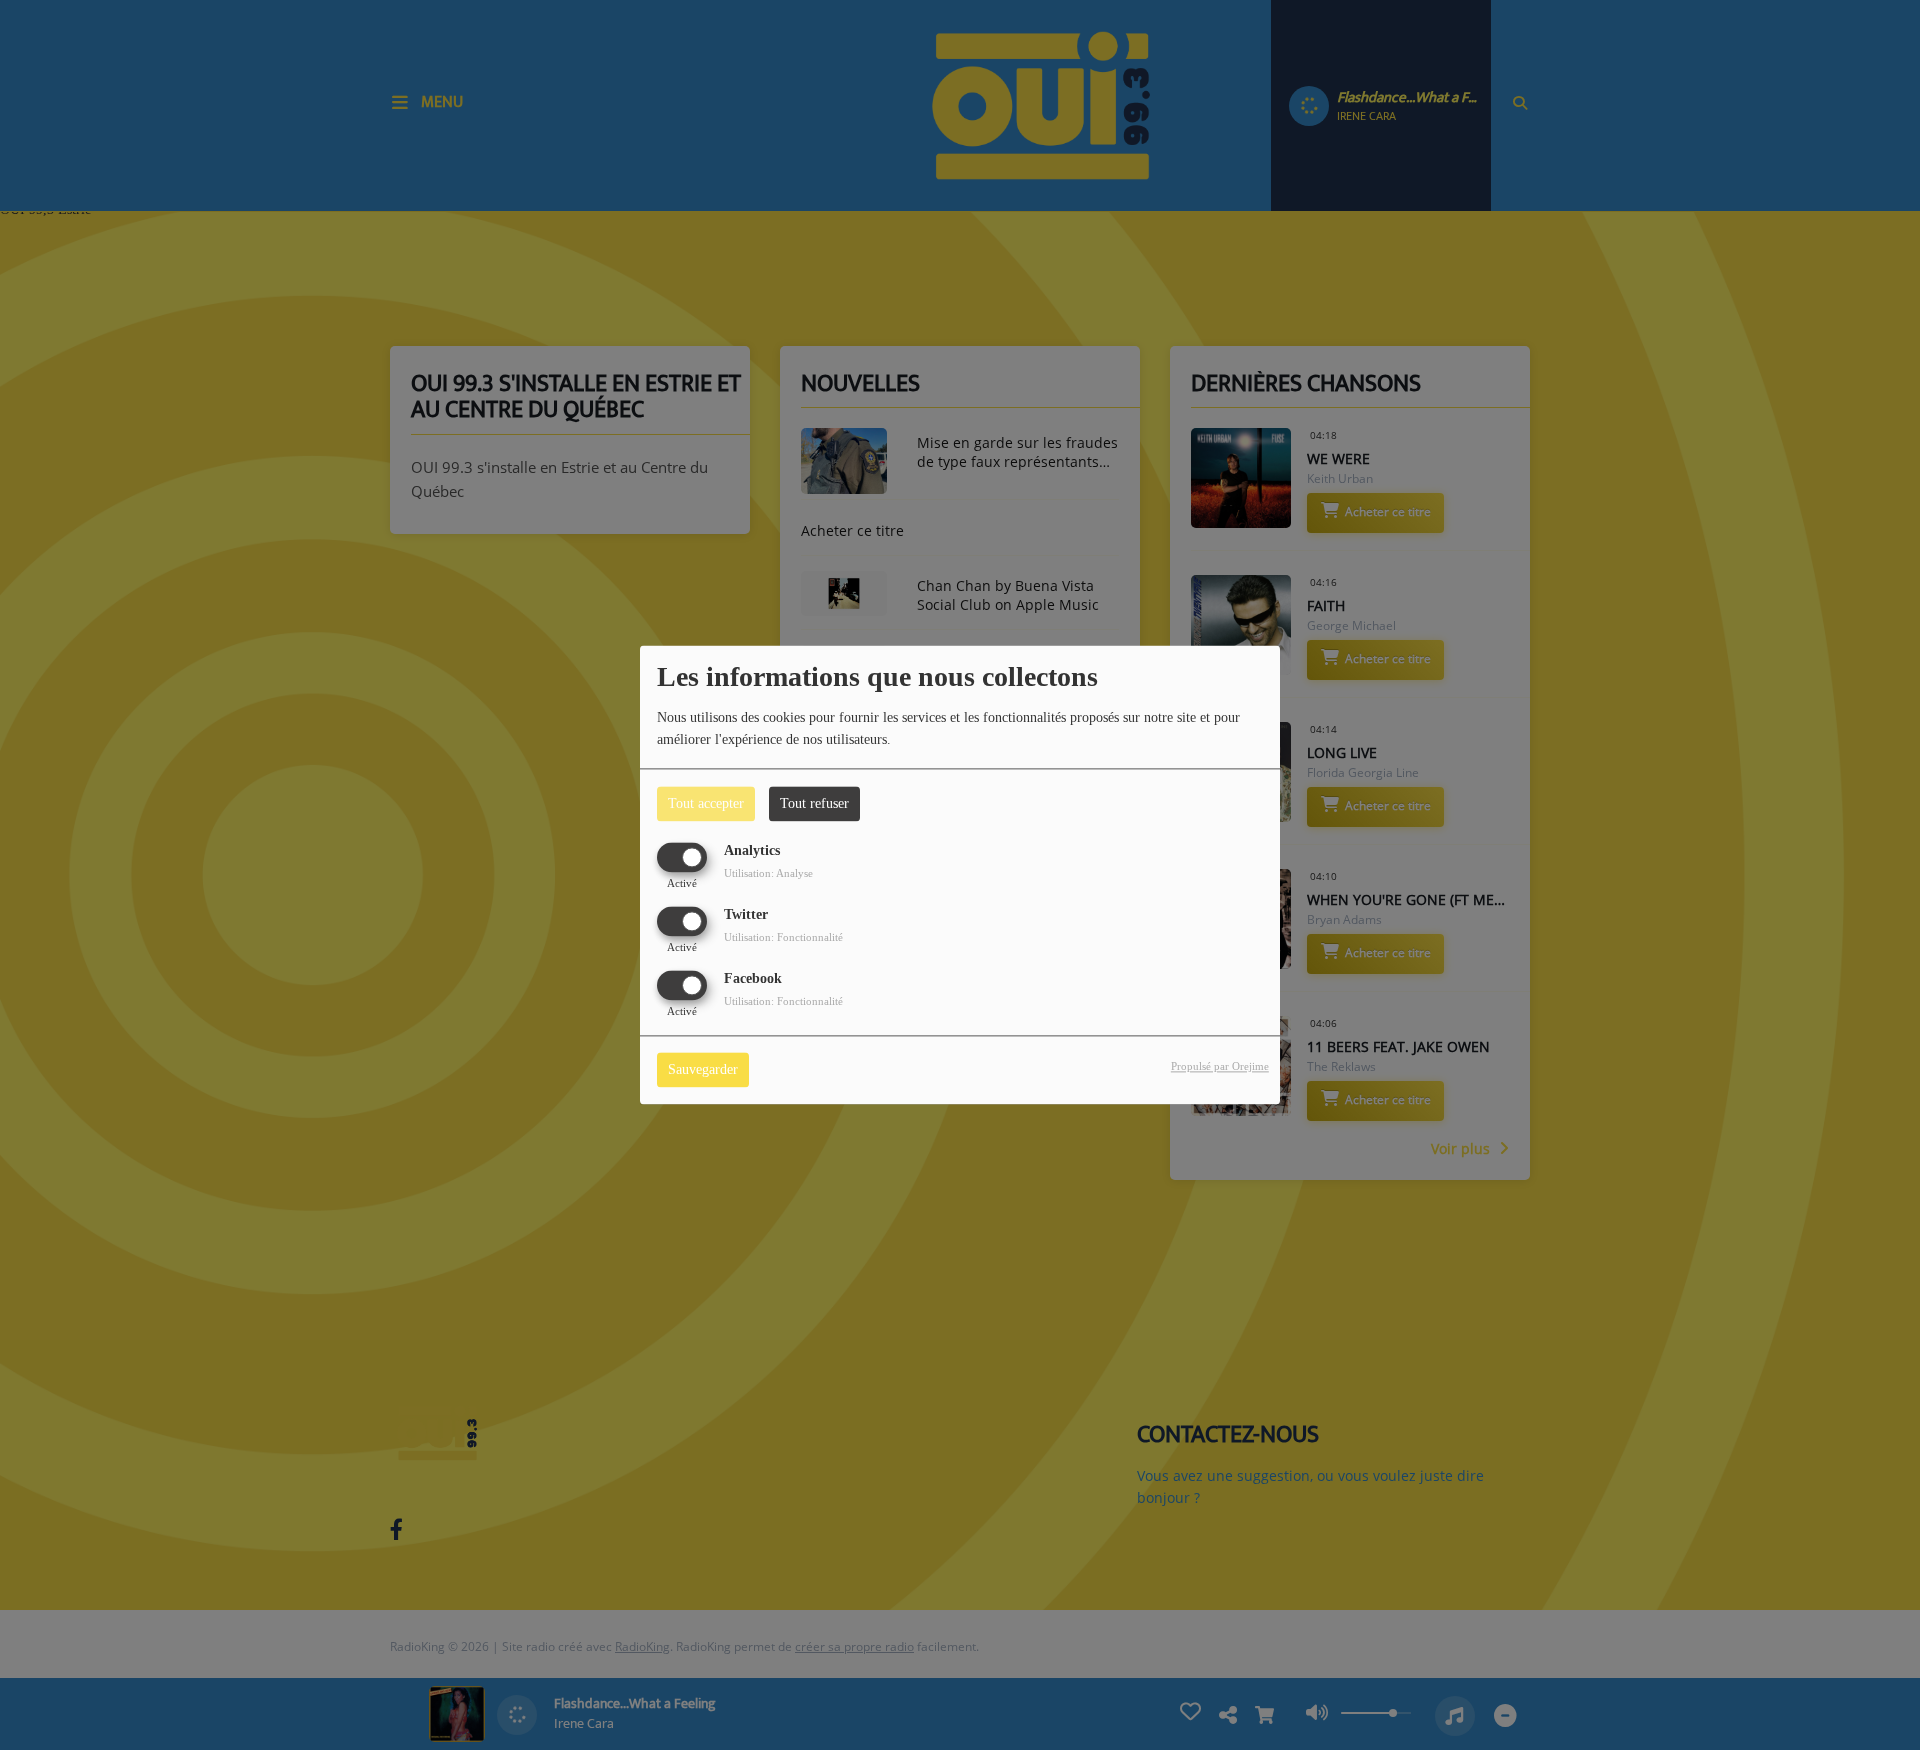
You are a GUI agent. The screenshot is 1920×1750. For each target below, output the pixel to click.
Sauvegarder (703, 1070)
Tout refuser (814, 803)
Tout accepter (706, 803)
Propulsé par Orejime (1220, 1067)
